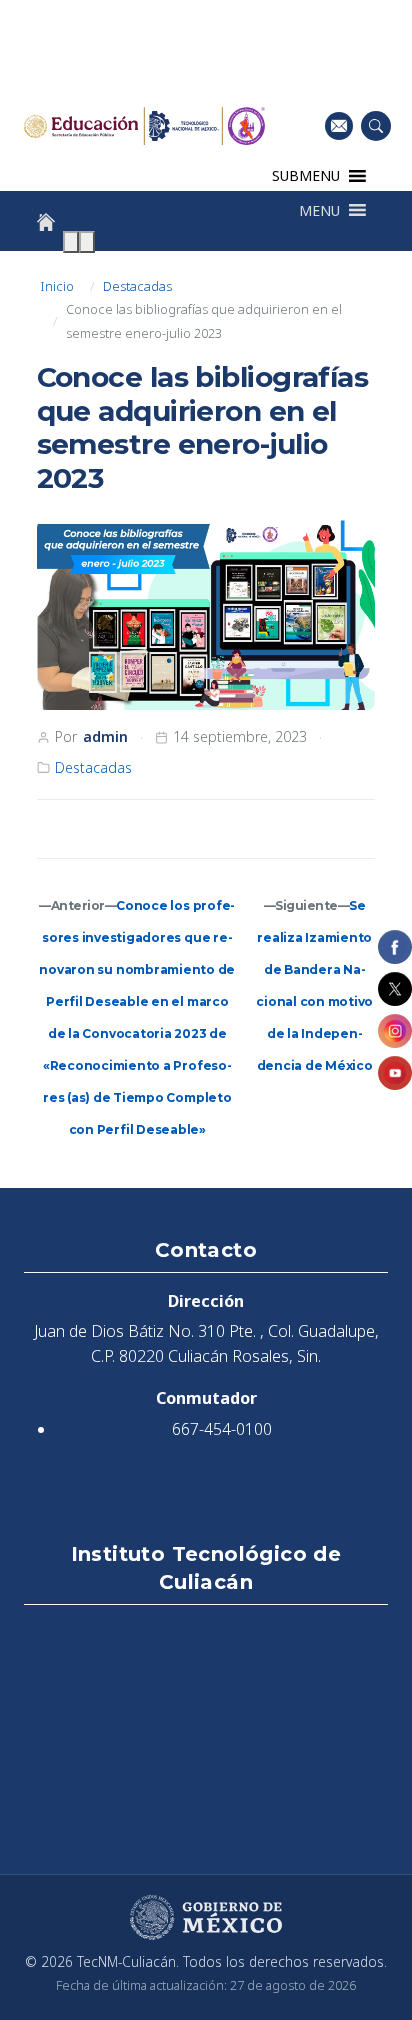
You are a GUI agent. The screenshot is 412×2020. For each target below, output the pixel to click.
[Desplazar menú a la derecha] (87, 242)
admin (105, 736)
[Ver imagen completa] (206, 615)
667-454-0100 (222, 1429)
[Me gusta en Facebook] (395, 947)
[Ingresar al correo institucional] (339, 125)
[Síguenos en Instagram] (395, 1031)
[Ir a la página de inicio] (46, 222)
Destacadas (137, 286)
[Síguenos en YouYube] (395, 1073)
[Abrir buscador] (376, 126)
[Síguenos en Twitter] (395, 989)
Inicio (57, 286)
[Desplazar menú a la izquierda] (71, 242)
